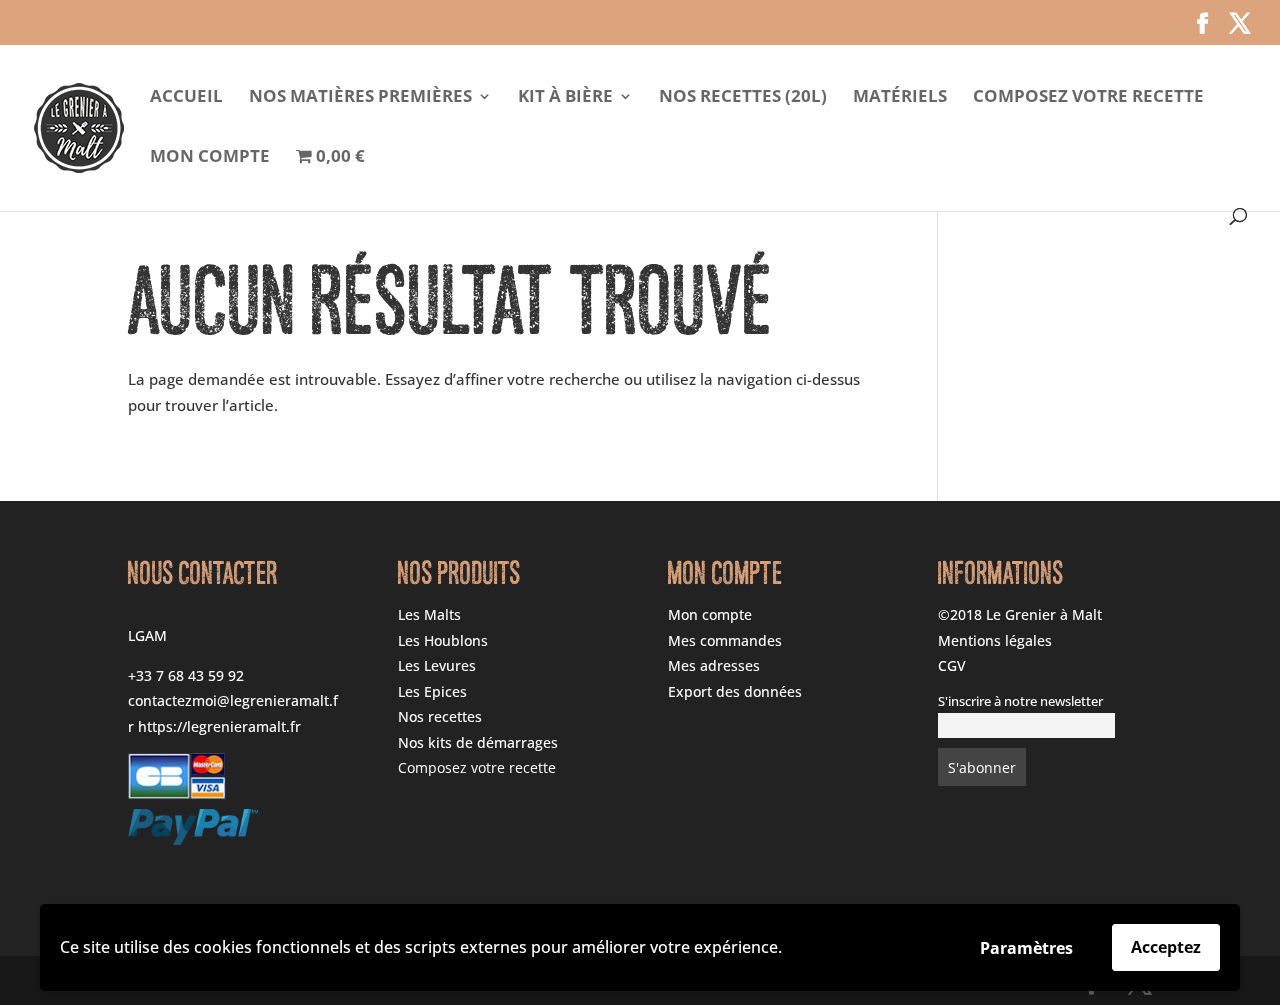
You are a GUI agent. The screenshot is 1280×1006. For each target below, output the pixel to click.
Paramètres (1026, 948)
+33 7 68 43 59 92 (186, 675)
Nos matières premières (360, 98)
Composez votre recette (1088, 98)
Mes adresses (714, 665)
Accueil (186, 98)
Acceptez (1166, 947)
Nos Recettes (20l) (743, 98)
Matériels (900, 98)
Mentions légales (995, 640)
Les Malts (429, 614)
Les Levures (437, 665)
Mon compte (210, 158)
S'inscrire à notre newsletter (1020, 701)
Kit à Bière (565, 98)
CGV (952, 665)
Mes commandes (725, 640)
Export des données (735, 691)
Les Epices (432, 691)
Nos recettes (440, 716)
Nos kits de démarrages (478, 742)
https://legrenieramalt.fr (219, 726)
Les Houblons (443, 640)
